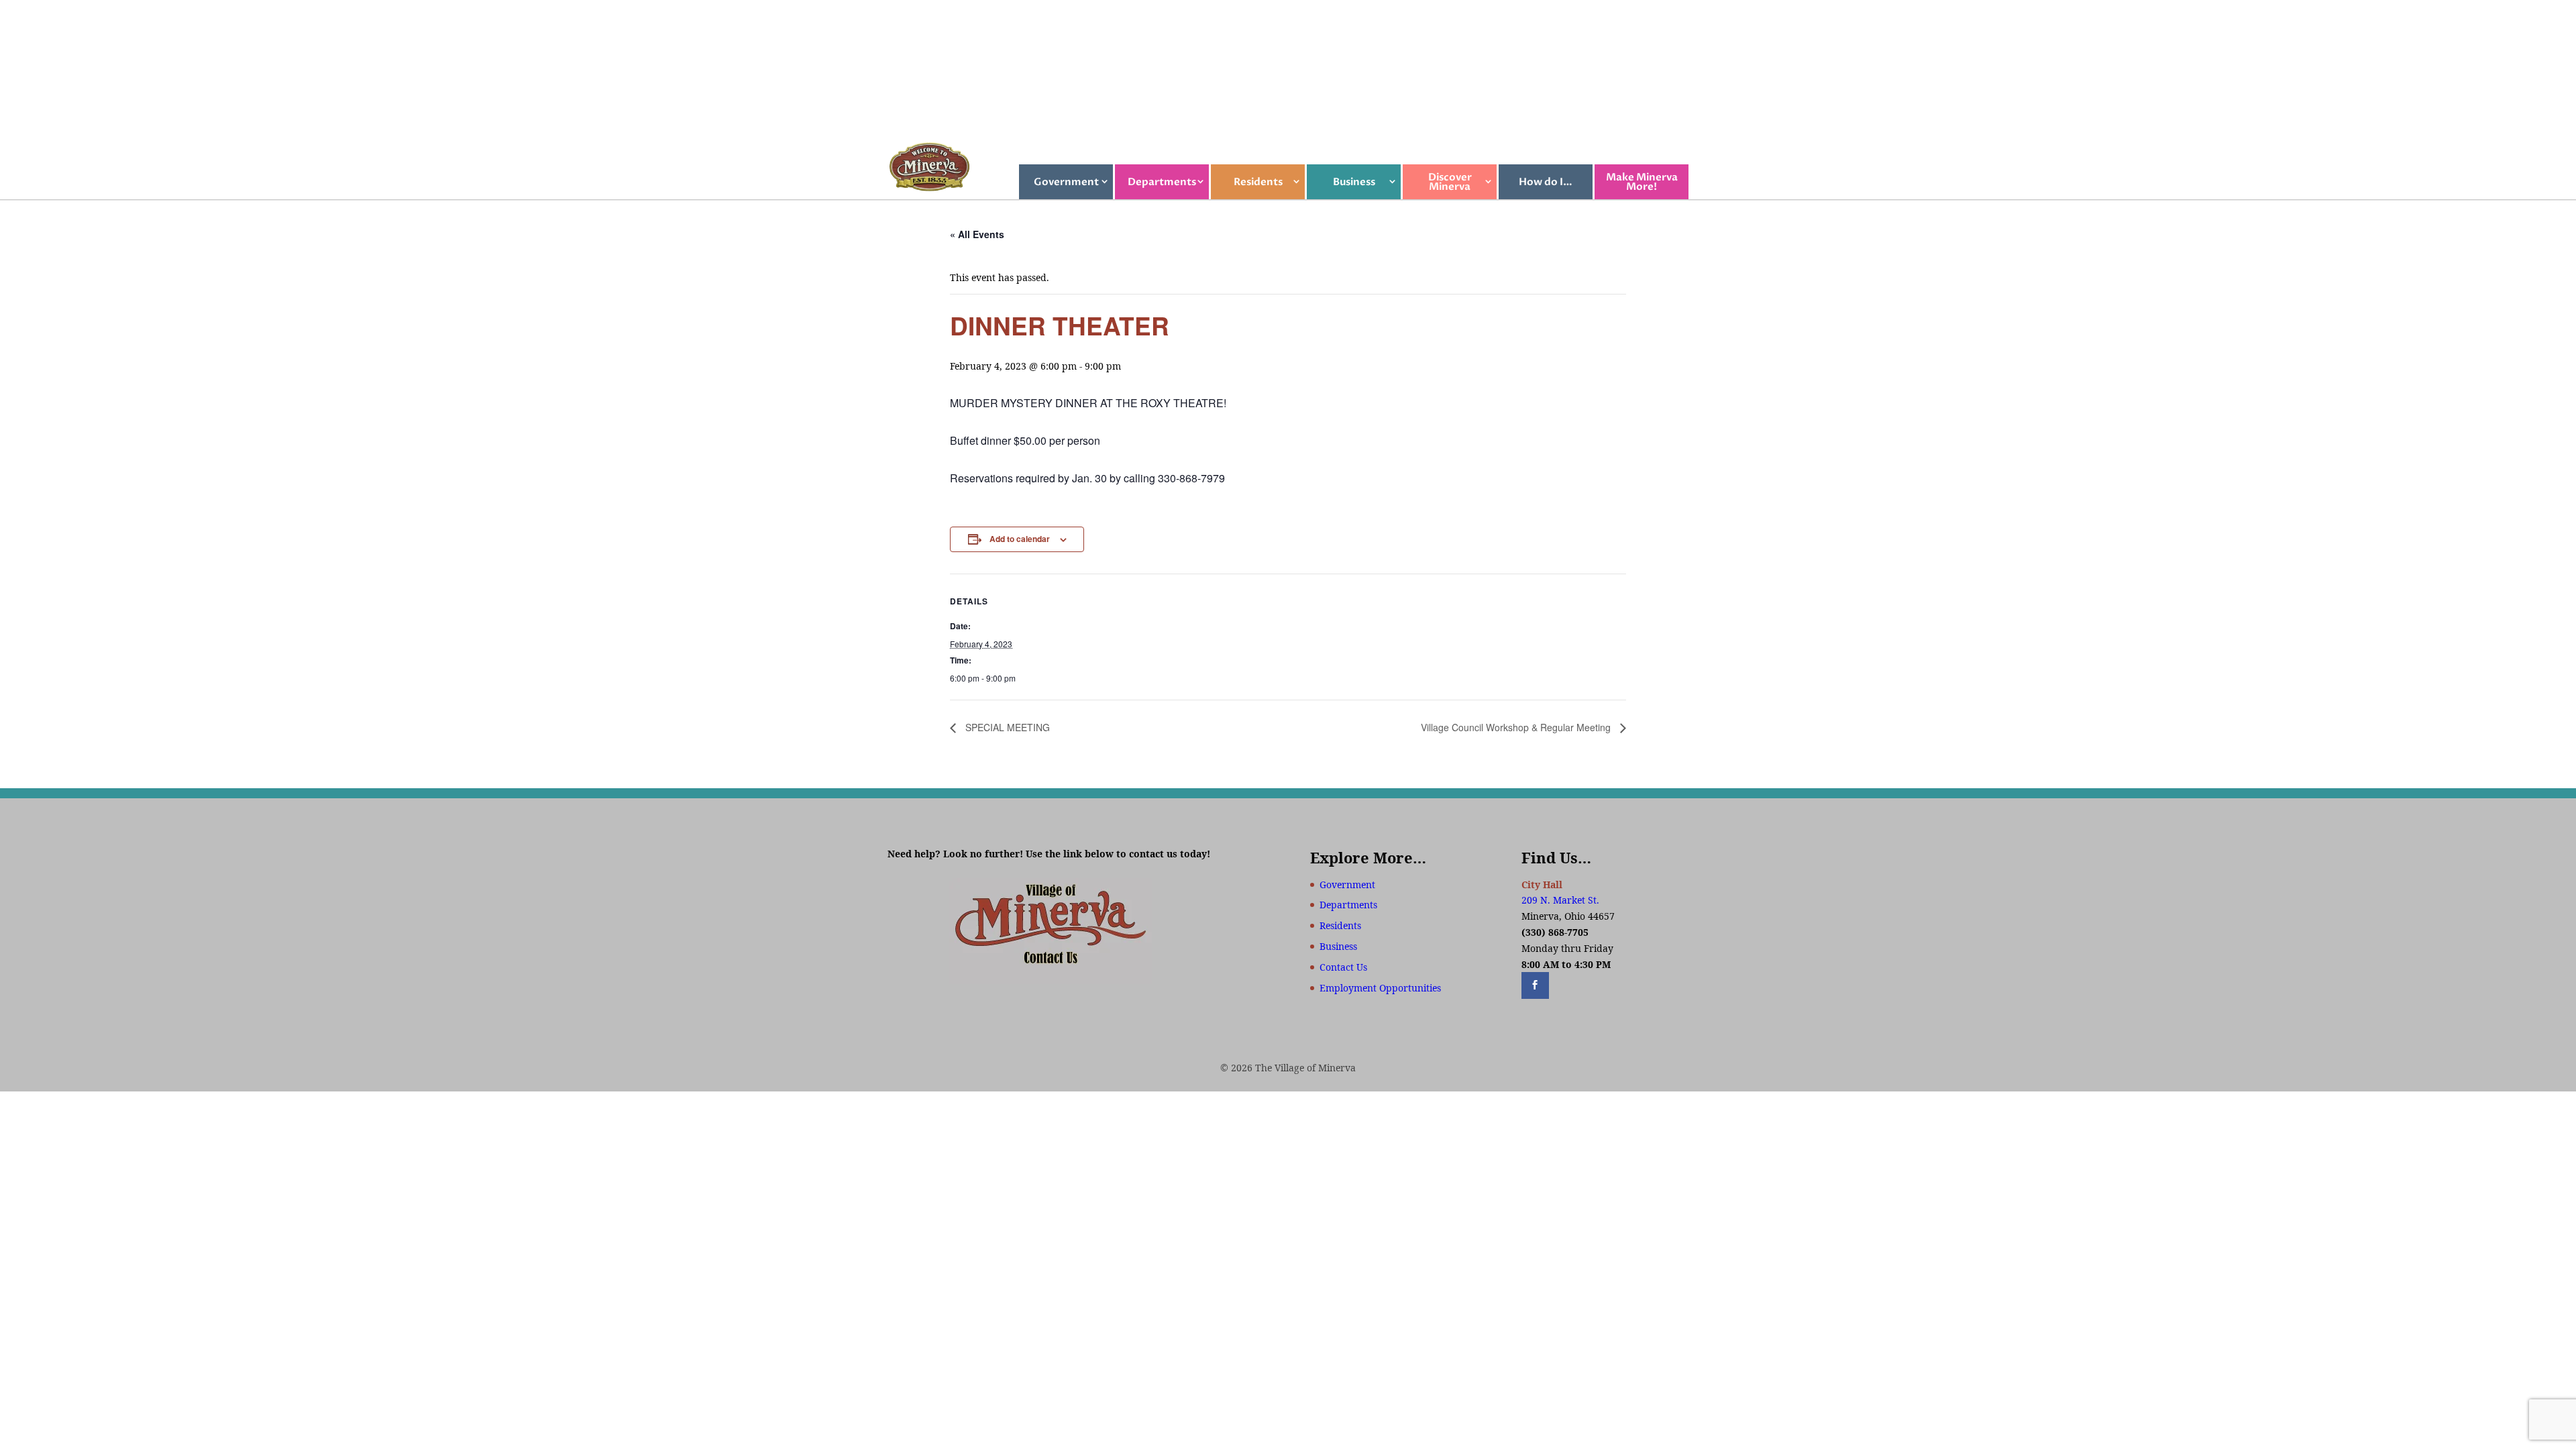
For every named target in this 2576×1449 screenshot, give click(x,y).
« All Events (977, 234)
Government (1066, 182)
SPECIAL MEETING (1006, 727)
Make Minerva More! (1642, 182)
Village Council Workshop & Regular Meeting (1517, 727)
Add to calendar (1020, 539)
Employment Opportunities (1380, 988)
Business (1354, 182)
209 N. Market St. (1560, 900)
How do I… (1546, 182)
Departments (1162, 182)
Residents (1258, 182)
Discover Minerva (1450, 182)
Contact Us (1343, 967)
